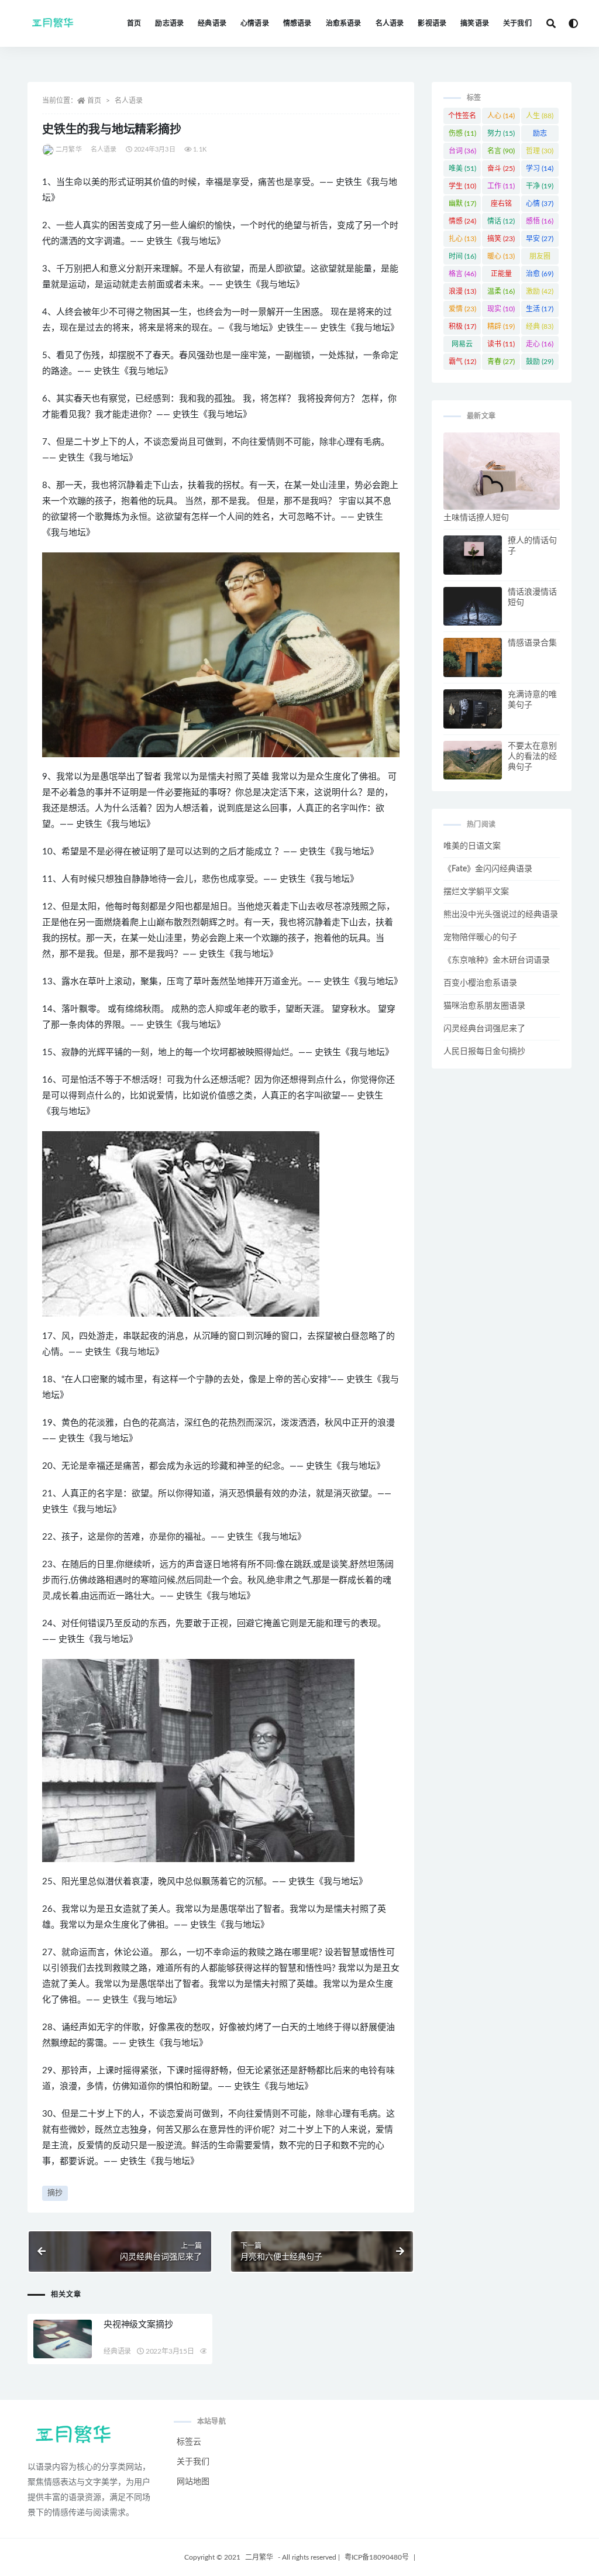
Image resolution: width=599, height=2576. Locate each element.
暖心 (501, 256)
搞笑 (501, 239)
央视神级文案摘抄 (138, 2325)
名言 (501, 151)
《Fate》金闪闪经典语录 (488, 869)
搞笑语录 (475, 23)
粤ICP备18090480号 (377, 2557)
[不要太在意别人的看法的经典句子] (473, 760)
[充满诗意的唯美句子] (473, 709)
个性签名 (462, 118)
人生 (540, 116)
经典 (540, 327)
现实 (501, 309)
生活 (540, 309)
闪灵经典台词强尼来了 (484, 1029)
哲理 (540, 151)
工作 (501, 186)
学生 (462, 186)
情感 (462, 221)
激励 (540, 291)
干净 (540, 186)
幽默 (462, 204)
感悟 (540, 221)
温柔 (501, 291)
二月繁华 (69, 150)
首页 (134, 23)
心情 (540, 204)
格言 (462, 274)
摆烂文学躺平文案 (476, 892)
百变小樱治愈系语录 (480, 983)
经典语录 (212, 23)
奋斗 (501, 169)
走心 (540, 344)
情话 (501, 221)
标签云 (189, 2442)
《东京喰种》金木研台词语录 (497, 960)
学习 (540, 169)
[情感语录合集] (473, 657)
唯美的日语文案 (472, 846)
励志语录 (169, 23)
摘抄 (55, 2193)
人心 (501, 116)
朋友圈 (540, 259)
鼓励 (540, 362)
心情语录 (255, 23)
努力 (501, 133)
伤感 (462, 133)
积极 (462, 327)
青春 (501, 362)
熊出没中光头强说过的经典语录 (501, 915)
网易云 (462, 346)
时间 (462, 256)
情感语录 (297, 23)
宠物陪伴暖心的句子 (480, 937)
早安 (540, 239)
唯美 (462, 169)
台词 (462, 151)
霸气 (462, 362)
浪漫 (462, 291)
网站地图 (193, 2482)
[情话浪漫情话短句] (473, 607)
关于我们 (517, 23)
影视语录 (432, 23)
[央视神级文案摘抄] (63, 2339)
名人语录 (390, 23)
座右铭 (501, 206)
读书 (501, 344)
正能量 (501, 276)
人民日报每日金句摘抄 (484, 1052)
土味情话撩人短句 (476, 518)
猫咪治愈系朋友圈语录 (484, 1006)
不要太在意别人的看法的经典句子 (532, 757)
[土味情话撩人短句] (502, 471)
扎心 (462, 239)
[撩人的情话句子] (473, 555)
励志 (540, 136)
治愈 (540, 274)
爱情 (462, 309)
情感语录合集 (532, 643)
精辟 (501, 327)
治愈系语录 (344, 23)
